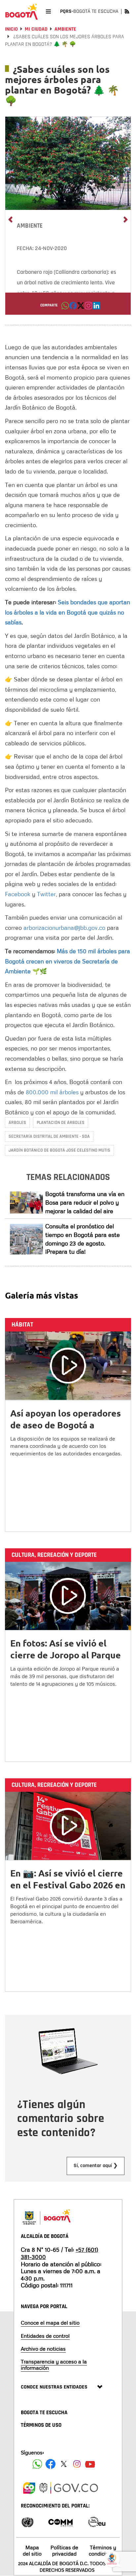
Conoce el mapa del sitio (50, 2323)
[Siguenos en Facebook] (37, 2464)
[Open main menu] (48, 11)
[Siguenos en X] (64, 2464)
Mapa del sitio (32, 2550)
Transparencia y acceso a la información (54, 2365)
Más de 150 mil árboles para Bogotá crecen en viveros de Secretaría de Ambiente (68, 961)
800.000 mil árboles (52, 1092)
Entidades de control (45, 2336)
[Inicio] (21, 12)
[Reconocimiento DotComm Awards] (60, 2521)
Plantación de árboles (61, 1123)
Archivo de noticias (43, 2349)
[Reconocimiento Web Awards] (97, 2521)
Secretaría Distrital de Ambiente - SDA (49, 1136)
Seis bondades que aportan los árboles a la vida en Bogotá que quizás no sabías (68, 612)
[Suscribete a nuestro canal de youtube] (90, 2464)
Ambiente (65, 29)
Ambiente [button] (30, 226)
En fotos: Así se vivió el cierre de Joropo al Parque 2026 (66, 1655)
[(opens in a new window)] (88, 307)
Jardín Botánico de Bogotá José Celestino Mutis (59, 1150)
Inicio (11, 29)
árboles (17, 1123)
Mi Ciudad (36, 29)
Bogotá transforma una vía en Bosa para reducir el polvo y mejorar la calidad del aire (85, 1202)
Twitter (46, 894)
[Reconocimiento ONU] (27, 2521)
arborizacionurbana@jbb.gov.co (64, 928)
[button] (65, 307)
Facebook (18, 894)
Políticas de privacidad (64, 2550)
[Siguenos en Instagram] (77, 2464)
